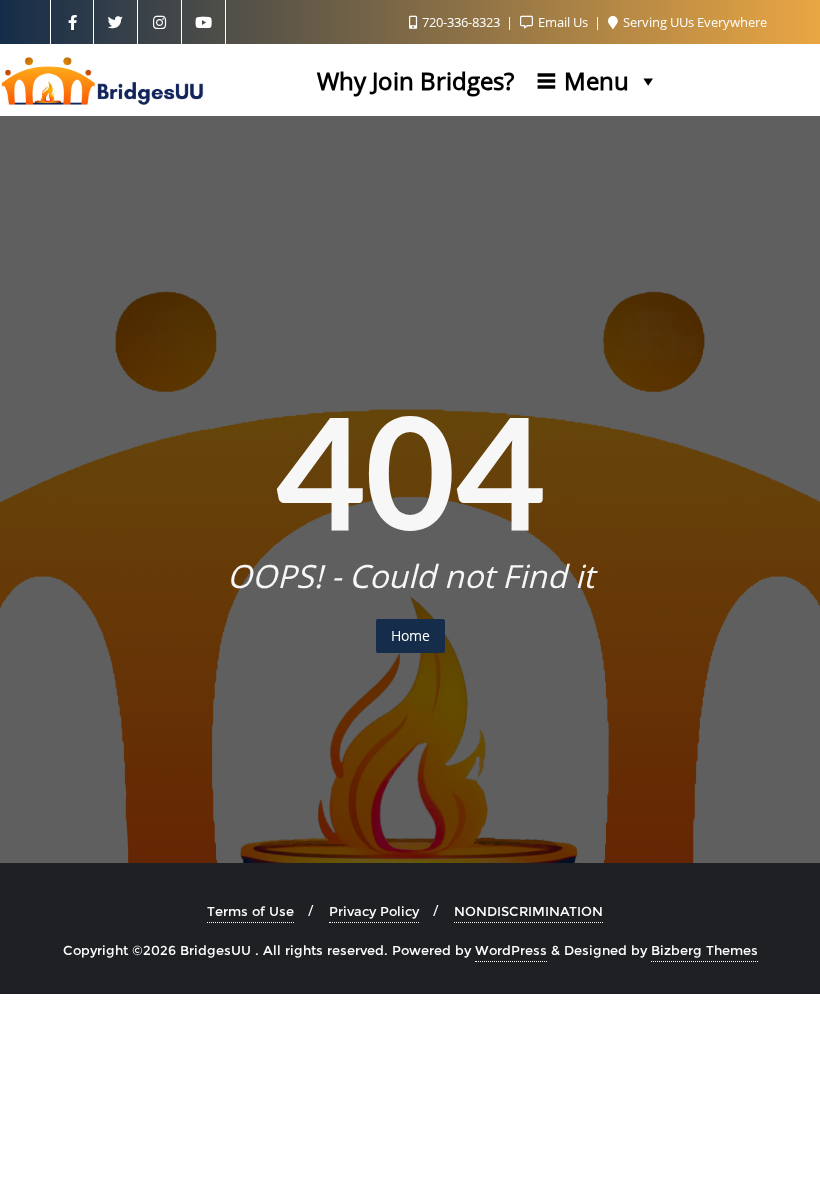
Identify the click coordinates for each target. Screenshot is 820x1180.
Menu (596, 80)
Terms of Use (250, 911)
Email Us (563, 22)
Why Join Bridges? (415, 80)
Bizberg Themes (704, 950)
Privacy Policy (374, 911)
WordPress (511, 950)
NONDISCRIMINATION (528, 911)
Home (410, 635)
